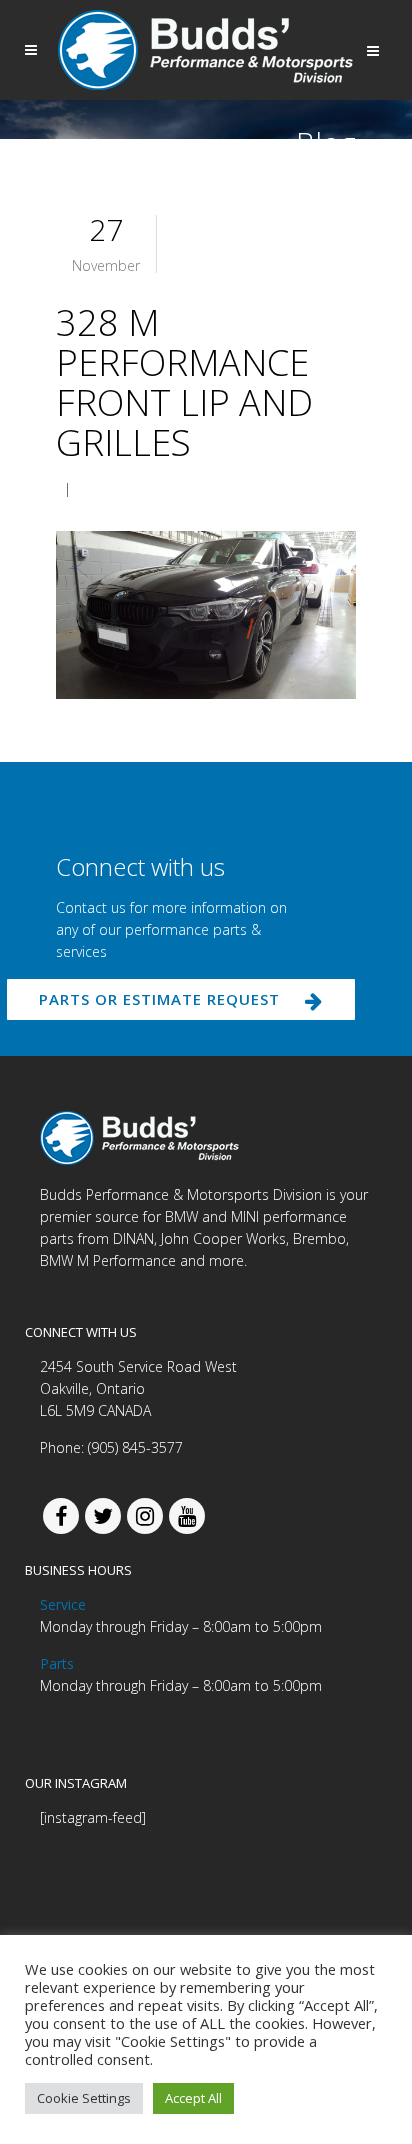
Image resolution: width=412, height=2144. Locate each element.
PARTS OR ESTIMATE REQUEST (159, 999)
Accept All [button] (193, 2098)
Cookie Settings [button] (84, 2098)
